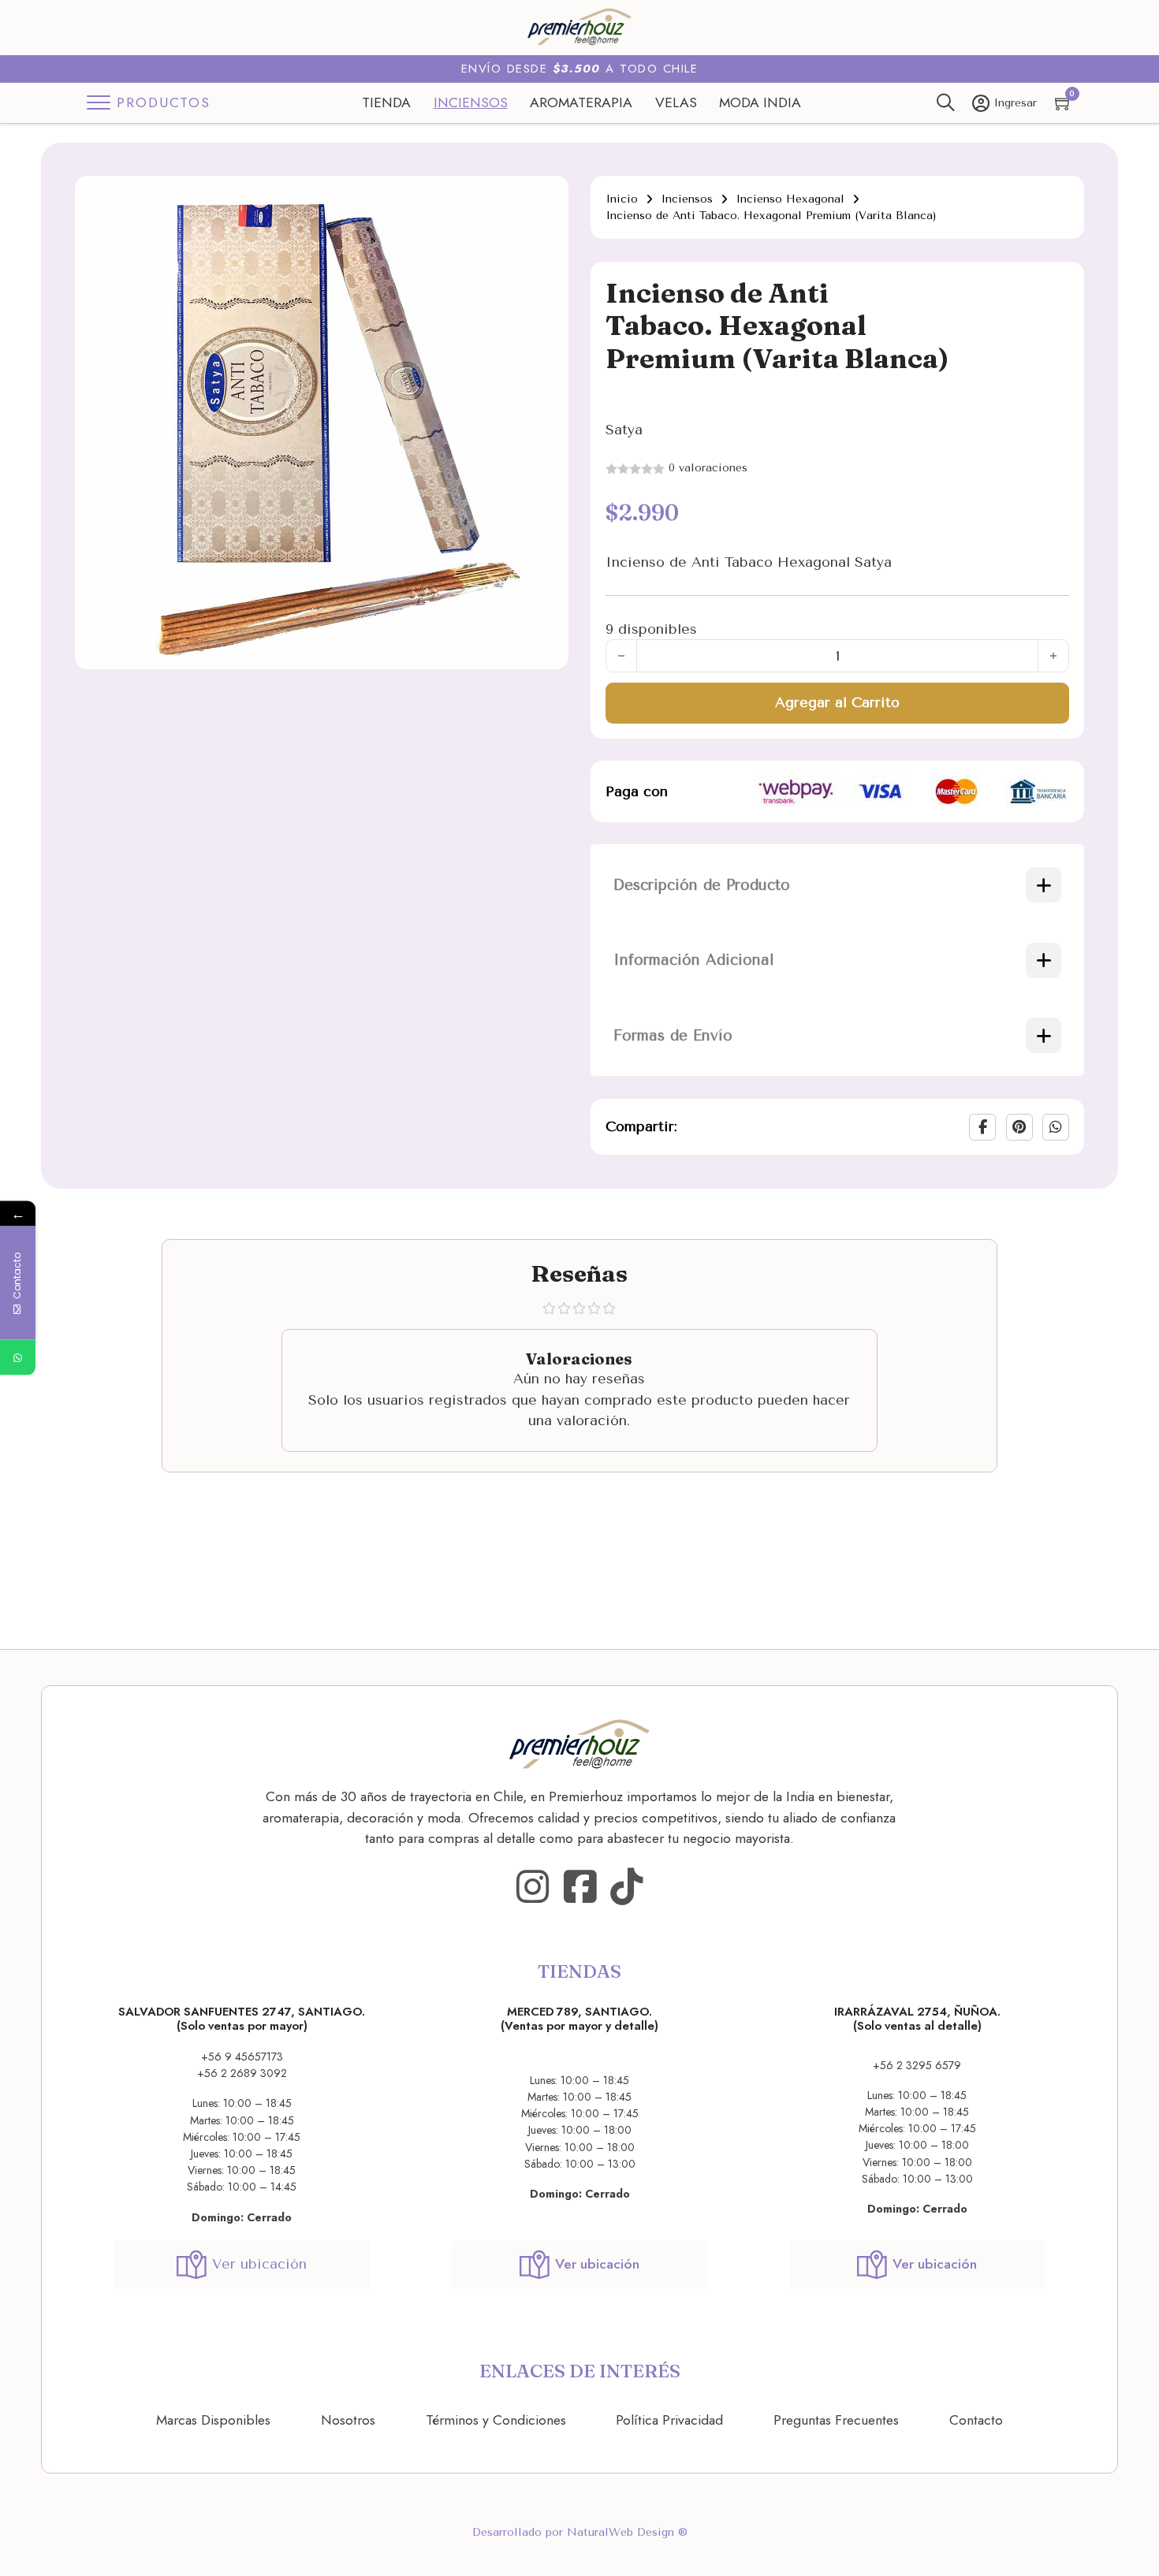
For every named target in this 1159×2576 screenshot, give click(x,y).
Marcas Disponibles (213, 2420)
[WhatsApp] (1056, 1127)
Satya (624, 430)
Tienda (386, 102)
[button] (547, 197)
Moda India (760, 102)
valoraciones (708, 468)
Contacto (976, 2420)
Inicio (622, 199)
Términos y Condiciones (496, 2420)
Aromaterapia (581, 102)
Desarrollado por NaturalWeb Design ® (580, 2532)
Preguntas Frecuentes (836, 2420)
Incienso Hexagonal (790, 199)
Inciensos (471, 102)
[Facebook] (982, 1127)
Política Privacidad (669, 2420)
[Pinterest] (1019, 1127)
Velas (676, 102)
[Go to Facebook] (580, 1887)
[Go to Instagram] (533, 1887)
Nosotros (348, 2420)
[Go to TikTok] (626, 1887)
